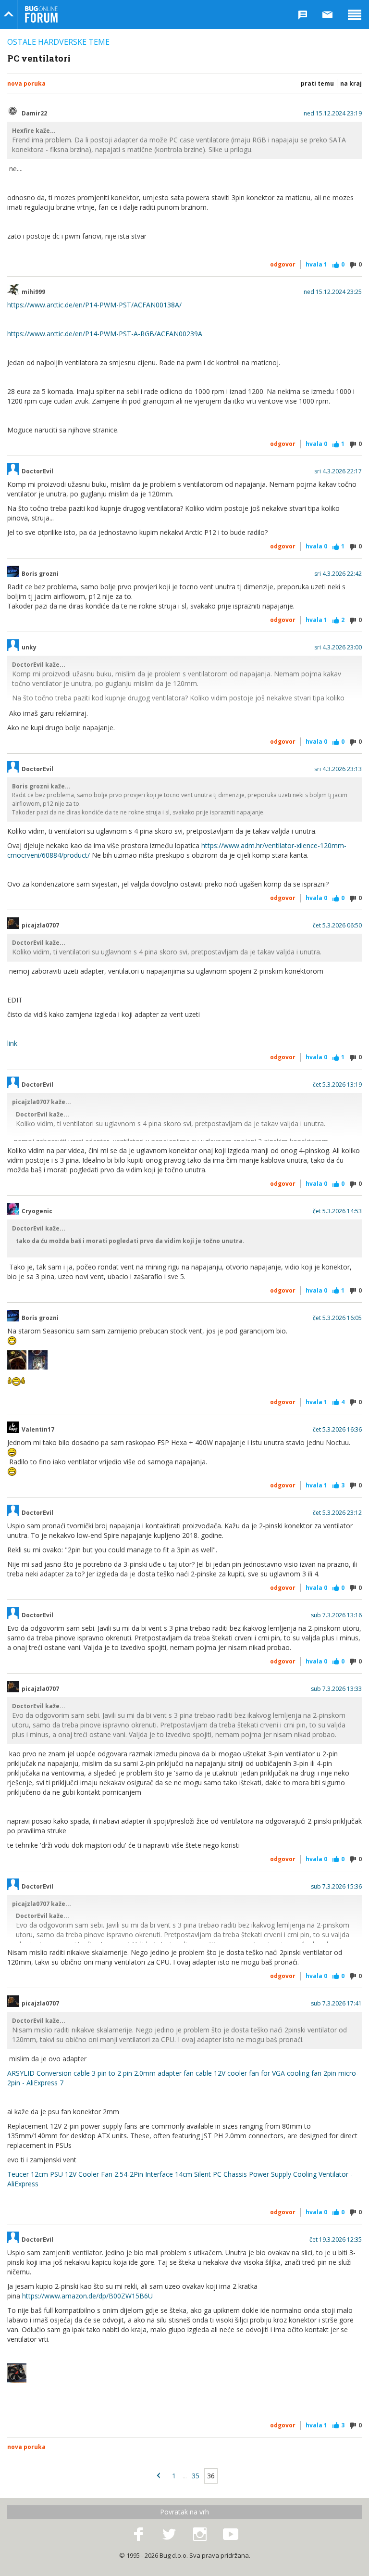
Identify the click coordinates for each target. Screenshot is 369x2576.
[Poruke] (328, 14)
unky (29, 647)
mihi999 (33, 292)
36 (211, 2476)
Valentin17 (38, 1430)
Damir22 (34, 114)
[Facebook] (138, 2535)
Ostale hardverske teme (58, 42)
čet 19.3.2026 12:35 (336, 2240)
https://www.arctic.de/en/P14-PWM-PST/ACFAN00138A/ (94, 305)
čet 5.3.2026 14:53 (337, 1211)
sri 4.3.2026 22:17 (338, 471)
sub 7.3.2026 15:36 (336, 1887)
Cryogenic (37, 1211)
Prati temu (317, 83)
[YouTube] (231, 2535)
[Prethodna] (159, 2476)
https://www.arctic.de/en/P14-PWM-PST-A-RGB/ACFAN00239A (105, 334)
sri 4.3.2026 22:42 (338, 574)
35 (196, 2476)
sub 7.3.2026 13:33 (336, 1689)
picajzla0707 (40, 926)
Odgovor (283, 264)
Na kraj (351, 83)
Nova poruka (26, 83)
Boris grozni (40, 574)
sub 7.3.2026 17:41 (336, 2004)
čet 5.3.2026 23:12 (337, 1513)
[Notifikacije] (303, 14)
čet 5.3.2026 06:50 (337, 926)
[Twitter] (169, 2535)
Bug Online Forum (41, 14)
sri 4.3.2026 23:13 (338, 769)
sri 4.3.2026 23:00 (338, 647)
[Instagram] (200, 2535)
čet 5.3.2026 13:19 (337, 1085)
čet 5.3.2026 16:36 (337, 1430)
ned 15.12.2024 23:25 (333, 292)
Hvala (316, 264)
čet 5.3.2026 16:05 (337, 1318)
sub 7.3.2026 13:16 (336, 1615)
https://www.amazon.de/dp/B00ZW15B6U (87, 2296)
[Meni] (355, 14)
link (12, 1043)
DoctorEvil (37, 471)
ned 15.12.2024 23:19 (333, 114)
